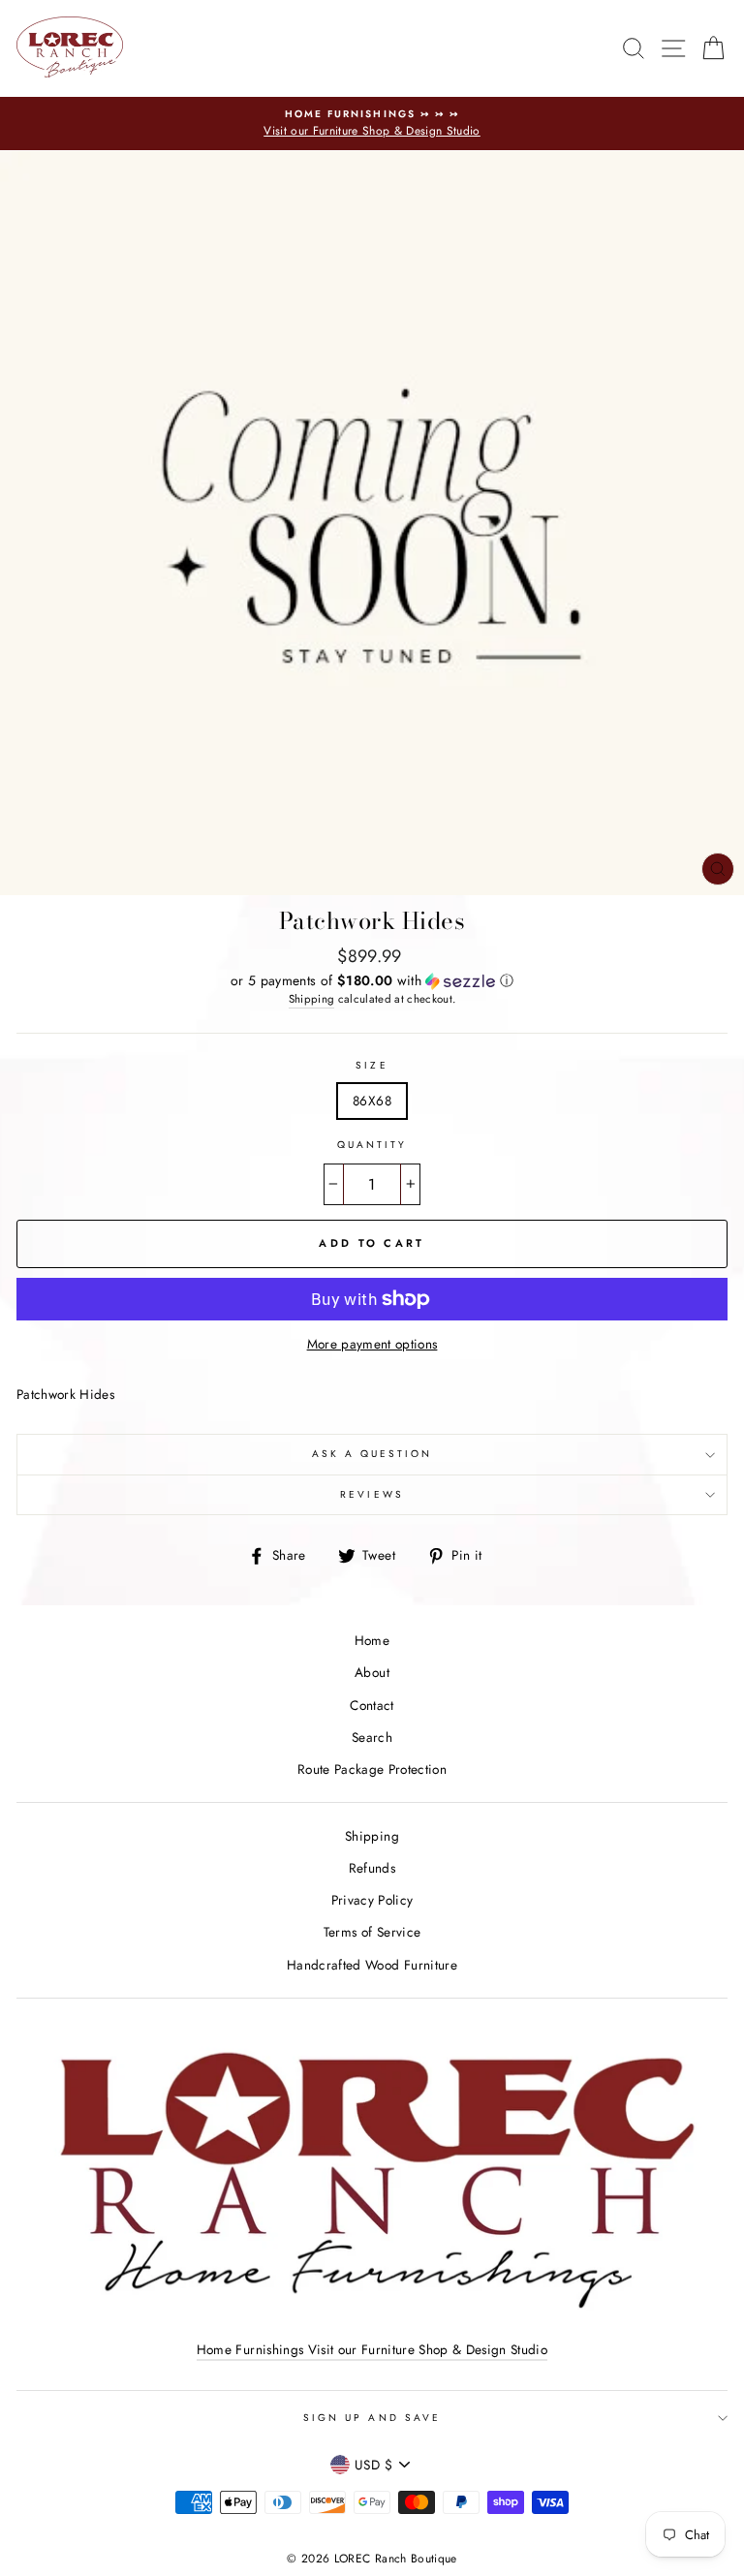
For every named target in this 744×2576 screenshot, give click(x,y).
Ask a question (372, 1454)
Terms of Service (372, 1932)
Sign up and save (372, 2418)
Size (372, 1065)
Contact (372, 1705)
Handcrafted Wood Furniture (372, 1965)
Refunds (372, 1868)
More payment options (372, 1344)
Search (372, 1737)
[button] (372, 980)
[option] (372, 124)
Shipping (312, 999)
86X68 (372, 1101)
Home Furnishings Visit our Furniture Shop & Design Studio (372, 2349)
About (372, 1672)
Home (372, 1640)
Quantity (372, 1145)
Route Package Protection (372, 1769)
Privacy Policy (372, 1900)
